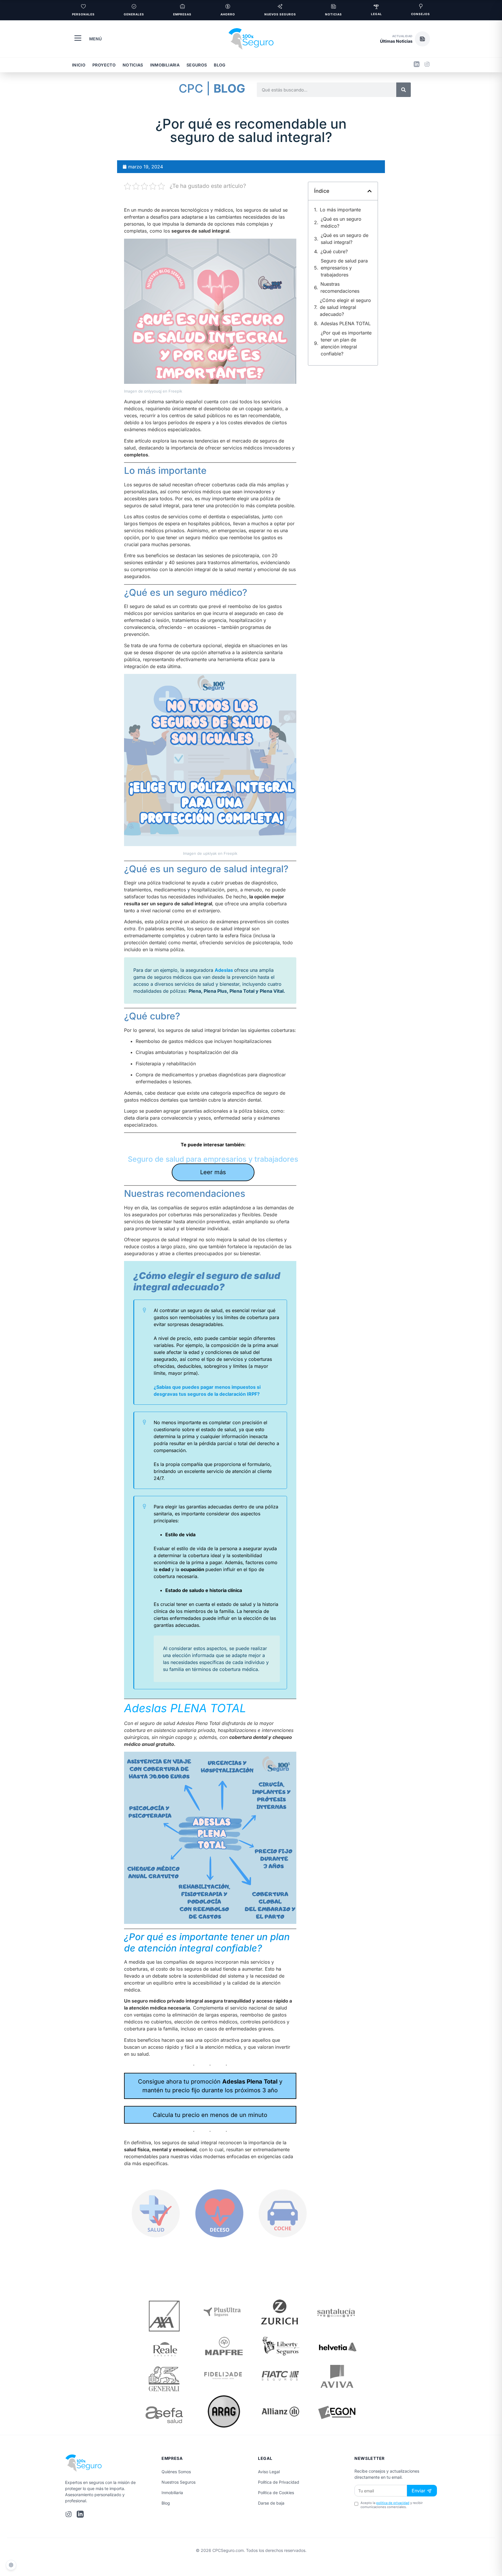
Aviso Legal (269, 2472)
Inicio (79, 65)
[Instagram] (427, 65)
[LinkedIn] (417, 65)
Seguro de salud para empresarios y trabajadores (213, 1159)
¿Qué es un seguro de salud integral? (345, 239)
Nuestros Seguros (179, 2482)
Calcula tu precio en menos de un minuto (210, 2115)
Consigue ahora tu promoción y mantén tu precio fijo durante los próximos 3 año (210, 2086)
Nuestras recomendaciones (340, 287)
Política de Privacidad (279, 2482)
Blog (220, 65)
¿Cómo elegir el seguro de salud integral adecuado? (345, 307)
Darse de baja (271, 2503)
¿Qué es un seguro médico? (341, 222)
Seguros (197, 65)
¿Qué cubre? (334, 251)
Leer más (213, 1172)
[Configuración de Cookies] (11, 2565)
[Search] (404, 90)
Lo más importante (340, 210)
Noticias (133, 65)
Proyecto (104, 65)
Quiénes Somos (176, 2472)
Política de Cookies (276, 2493)
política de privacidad (393, 2503)
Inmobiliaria (165, 65)
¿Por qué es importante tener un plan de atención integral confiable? (346, 343)
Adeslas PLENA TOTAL (346, 323)
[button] (405, 39)
